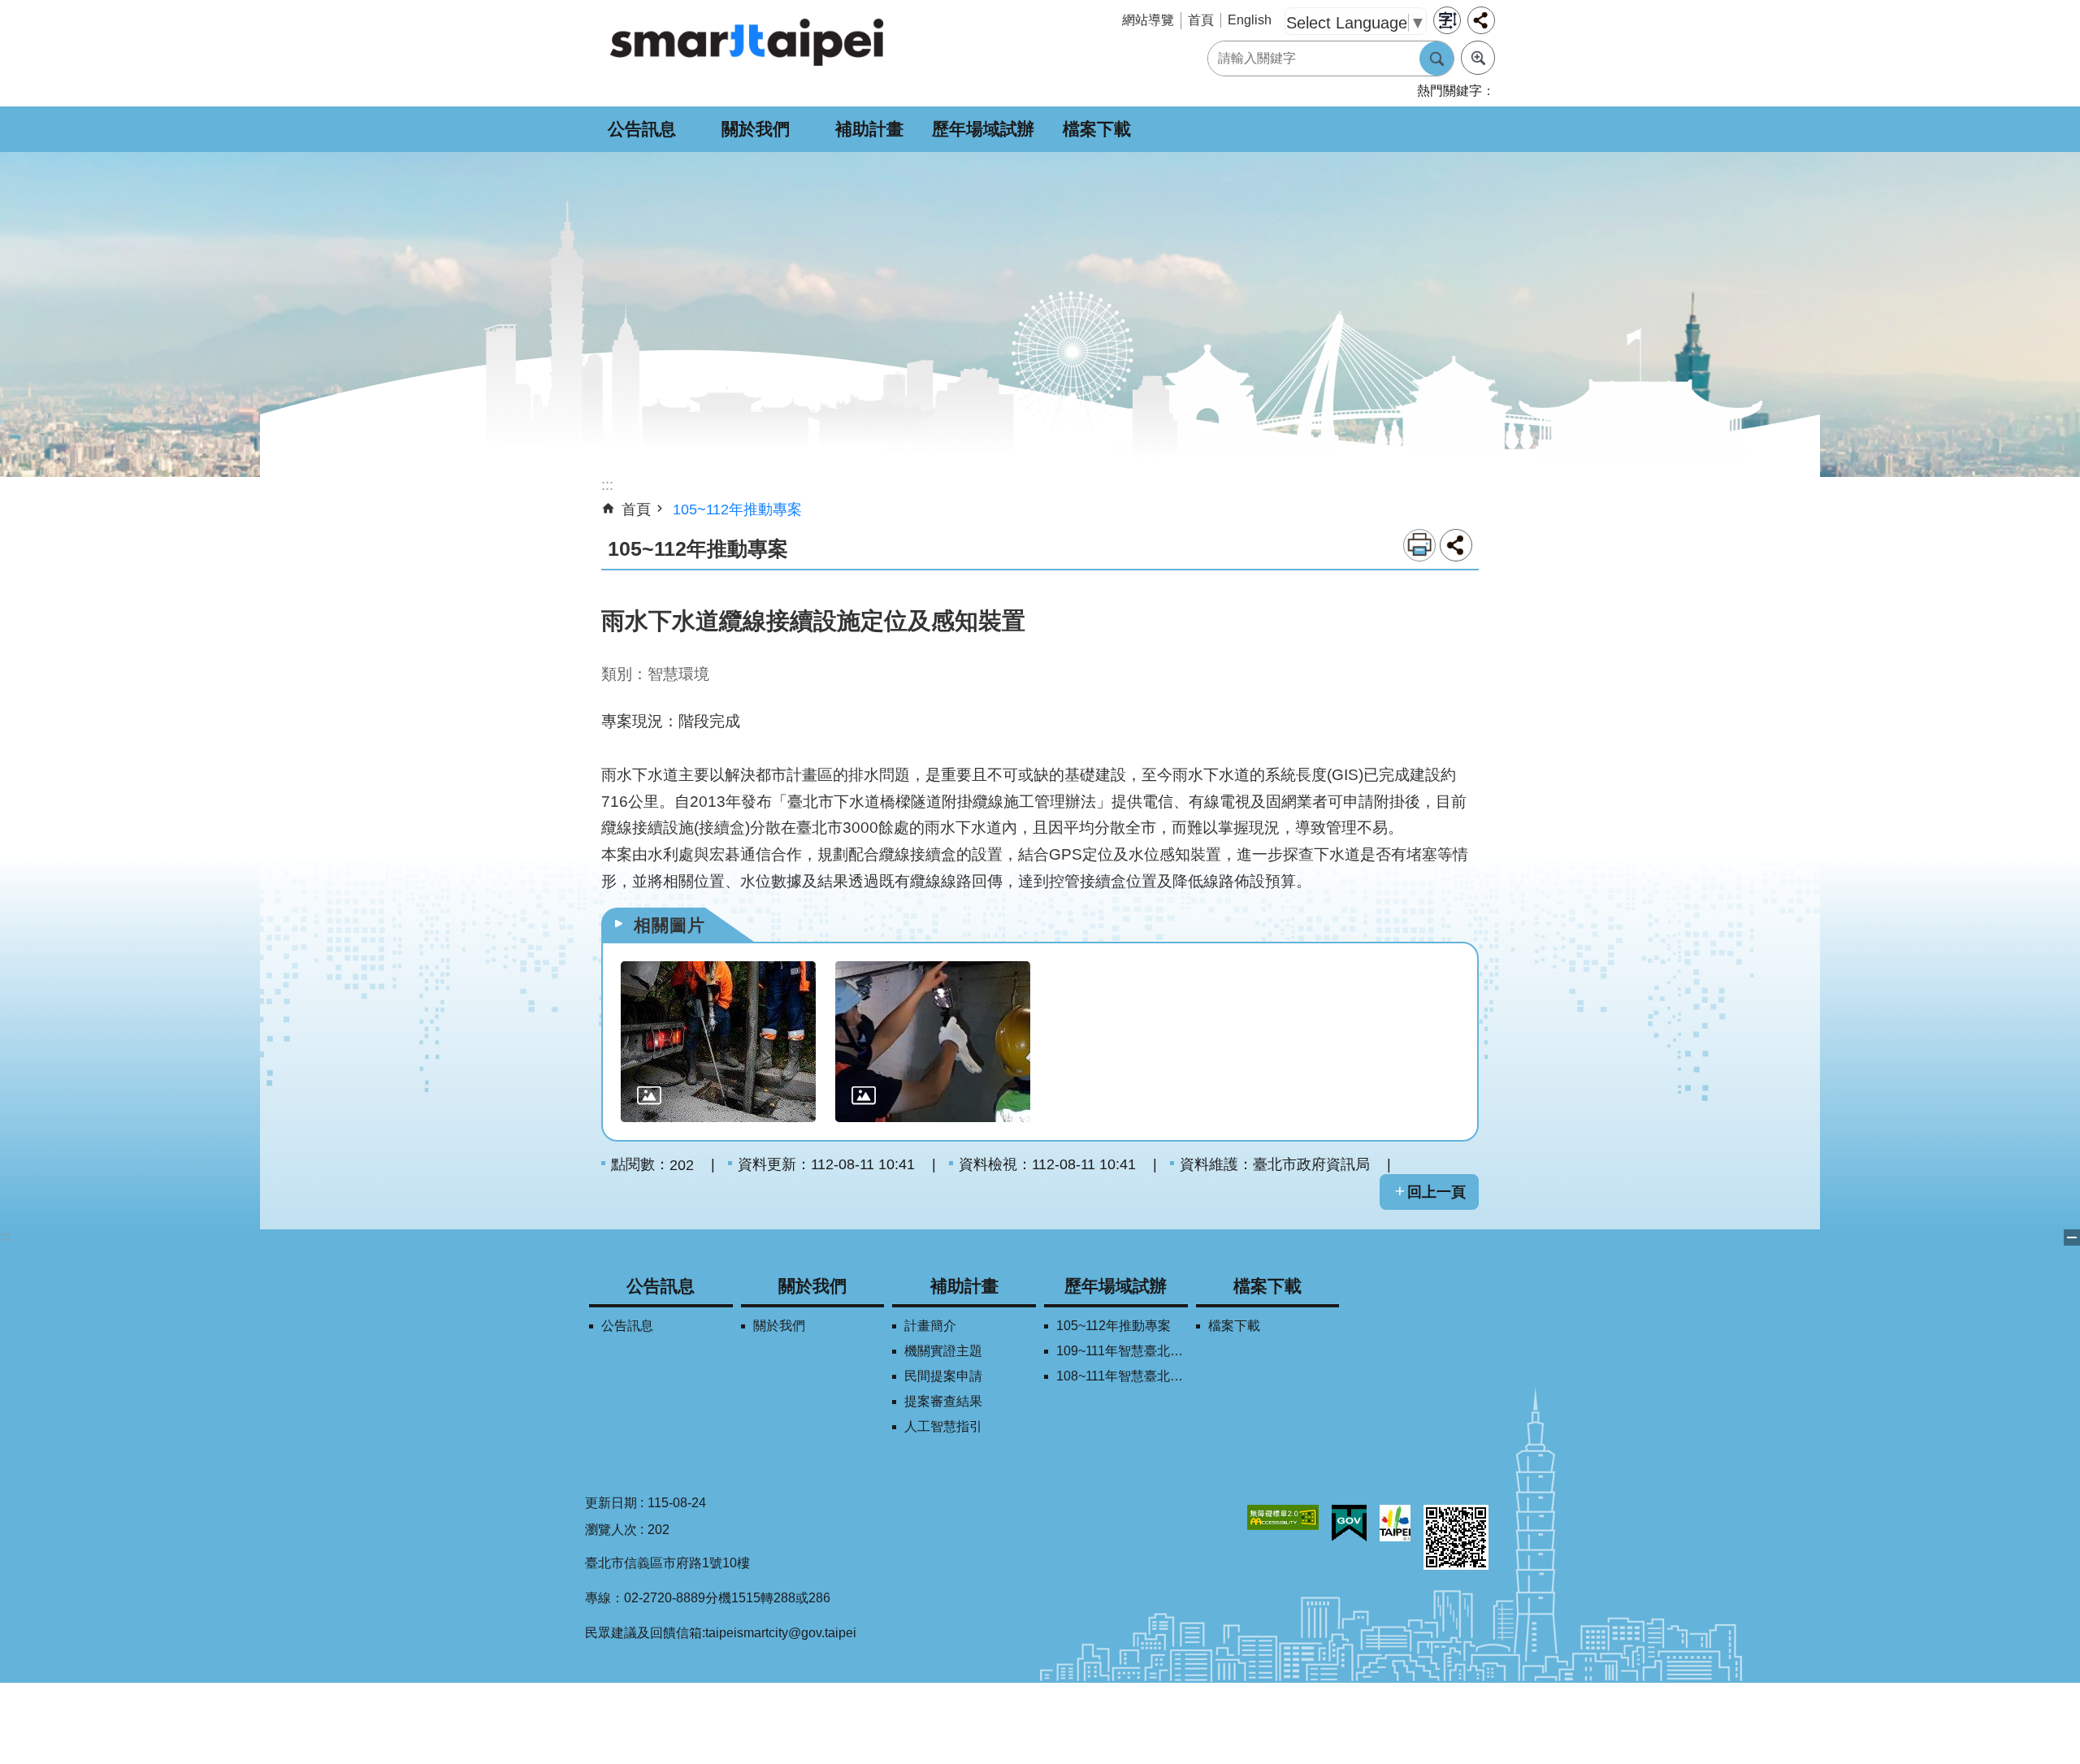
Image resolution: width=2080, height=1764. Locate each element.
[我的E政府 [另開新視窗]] (1349, 1523)
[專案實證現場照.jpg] (933, 1042)
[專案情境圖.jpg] (718, 1042)
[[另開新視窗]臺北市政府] (1395, 1523)
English (1250, 20)
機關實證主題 (943, 1351)
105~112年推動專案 (737, 509)
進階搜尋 (1478, 58)
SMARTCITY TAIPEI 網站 (747, 41)
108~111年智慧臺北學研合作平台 (1122, 1376)
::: (5, 1236)
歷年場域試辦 (983, 129)
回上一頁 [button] (1436, 1192)
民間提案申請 (943, 1376)
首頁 (1201, 20)
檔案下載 (1097, 129)
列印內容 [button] (1419, 545)
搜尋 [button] (1436, 59)
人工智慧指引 (943, 1426)
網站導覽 (1148, 20)
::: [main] (607, 485)
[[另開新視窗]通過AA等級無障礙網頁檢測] (1283, 1517)
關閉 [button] (2072, 1237)
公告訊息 (642, 129)
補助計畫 (869, 129)
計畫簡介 (930, 1326)
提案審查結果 (943, 1401)
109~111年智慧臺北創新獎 (1122, 1351)
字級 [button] (1447, 20)
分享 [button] (1481, 20)
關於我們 (756, 129)
